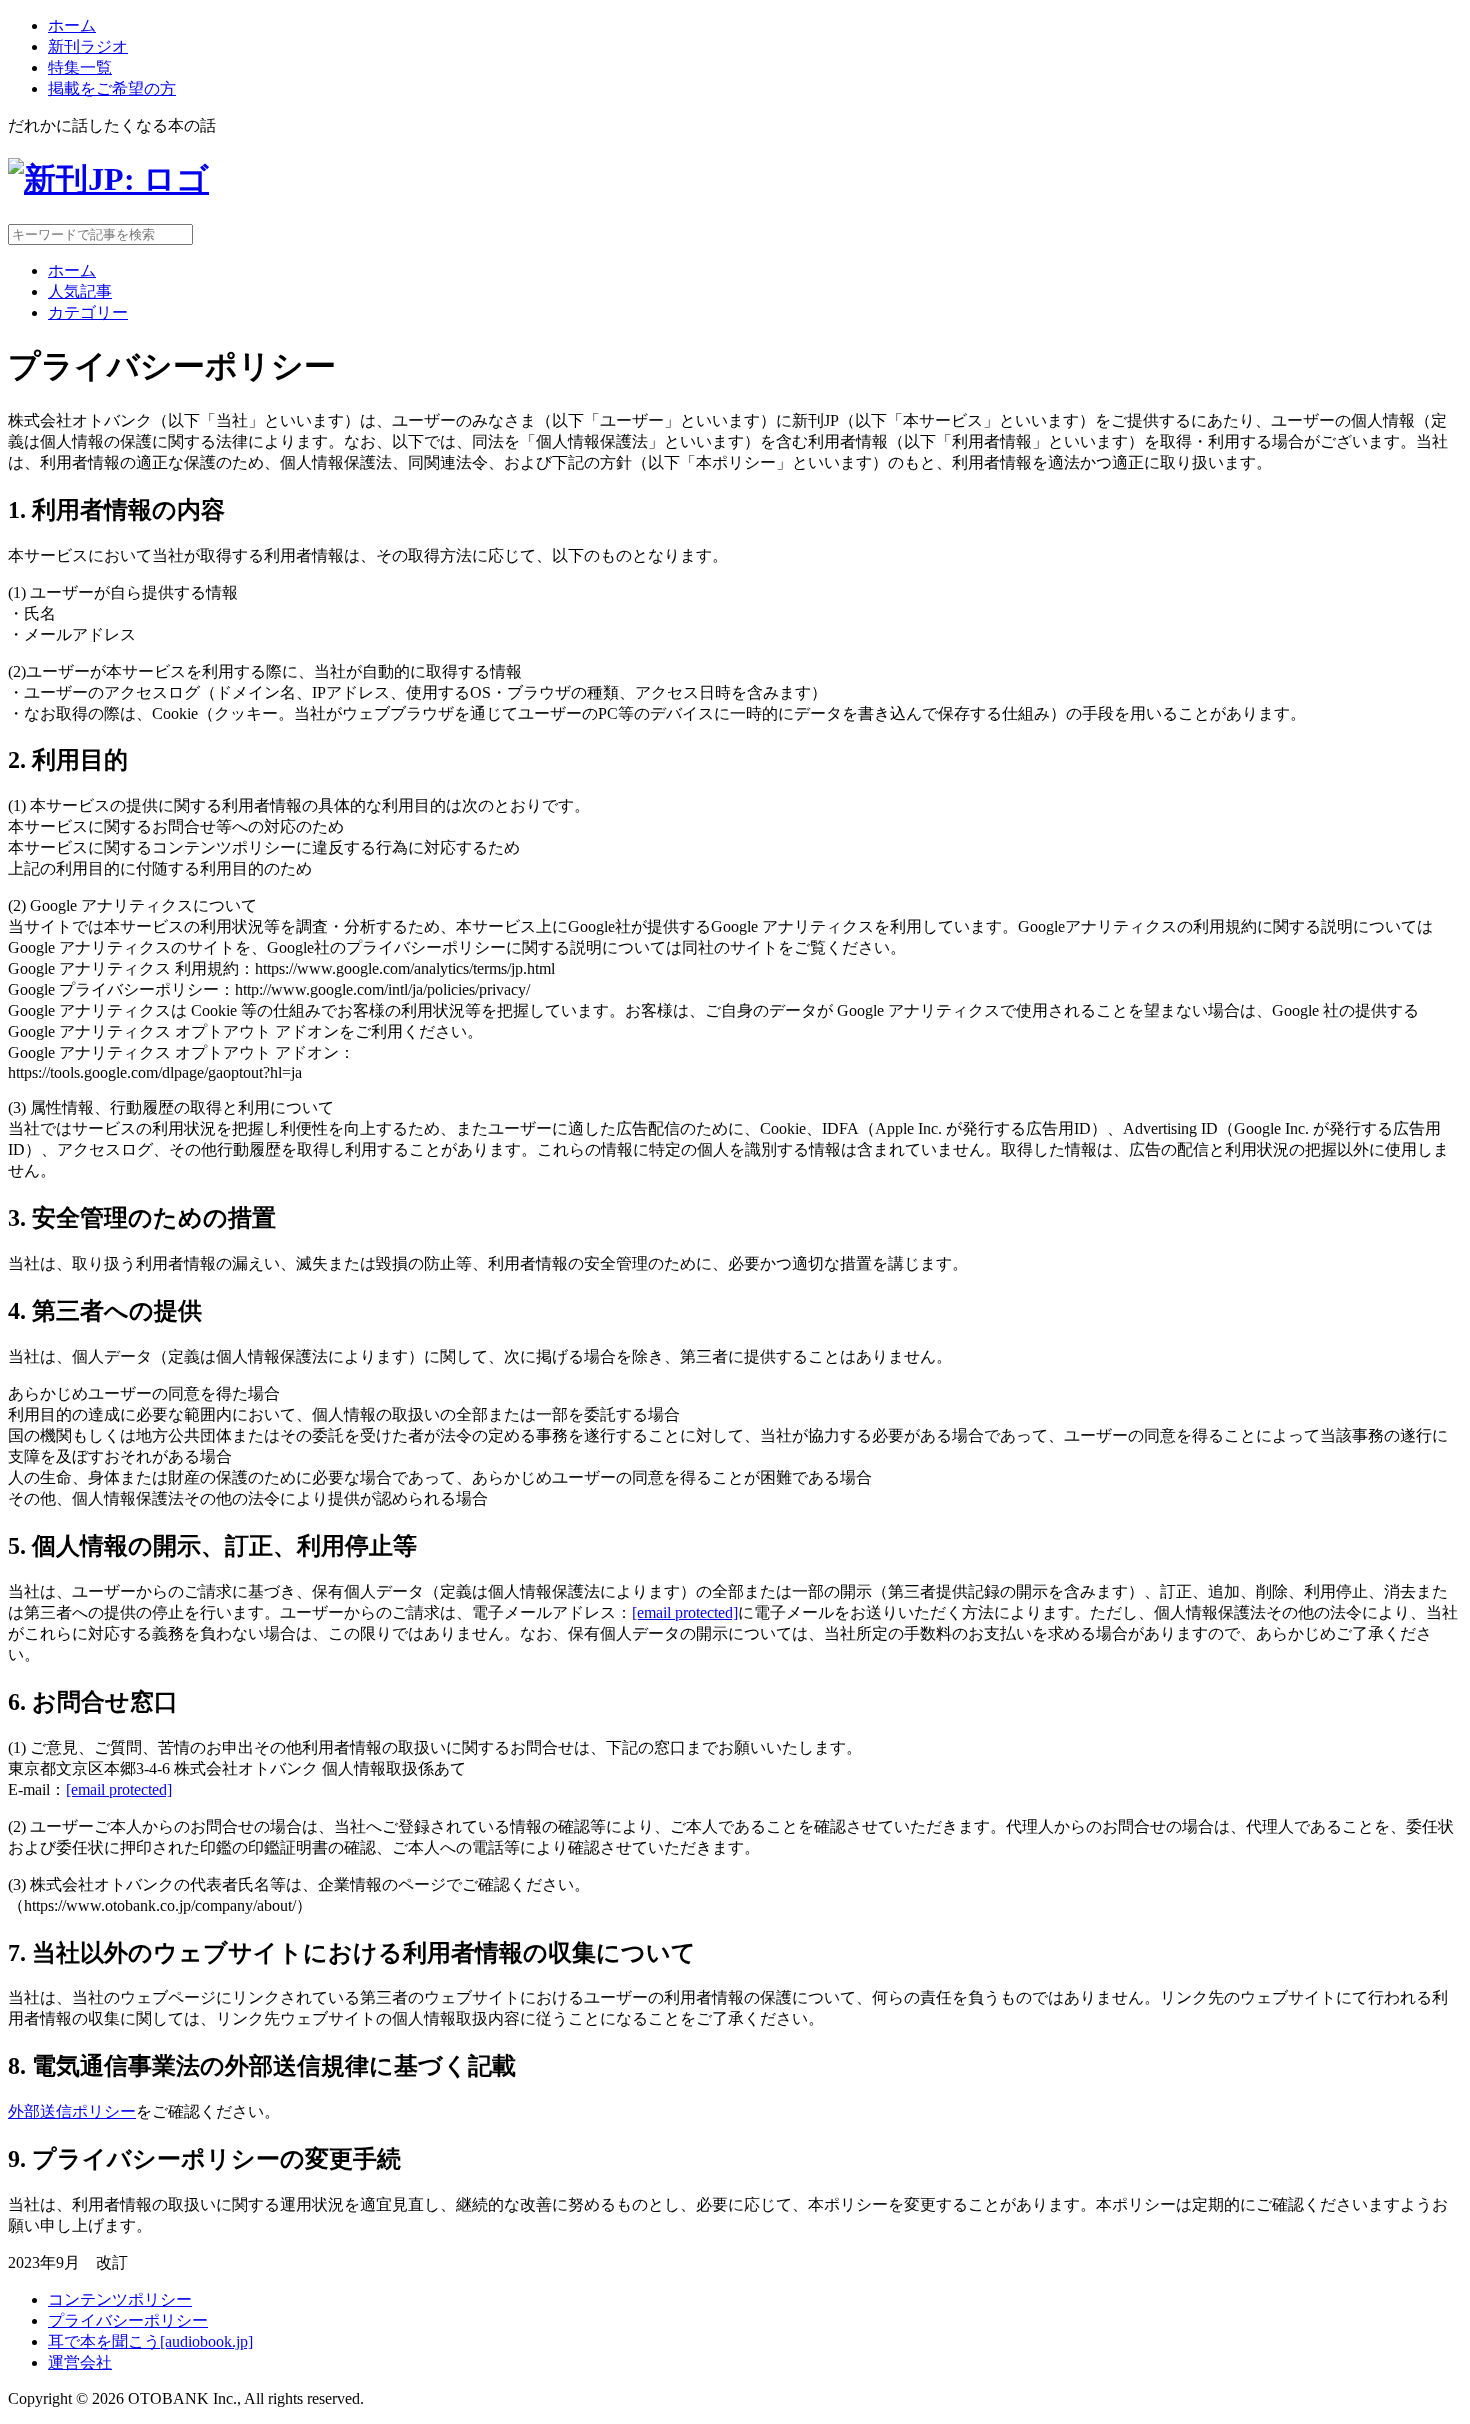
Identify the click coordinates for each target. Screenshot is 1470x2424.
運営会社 (80, 2362)
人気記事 (80, 291)
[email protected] (685, 1612)
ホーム (72, 25)
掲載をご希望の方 (112, 88)
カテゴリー (88, 312)
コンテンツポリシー (120, 2299)
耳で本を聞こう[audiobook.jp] (150, 2341)
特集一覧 (80, 67)
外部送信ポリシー (72, 2111)
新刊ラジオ (88, 46)
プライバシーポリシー (128, 2320)
